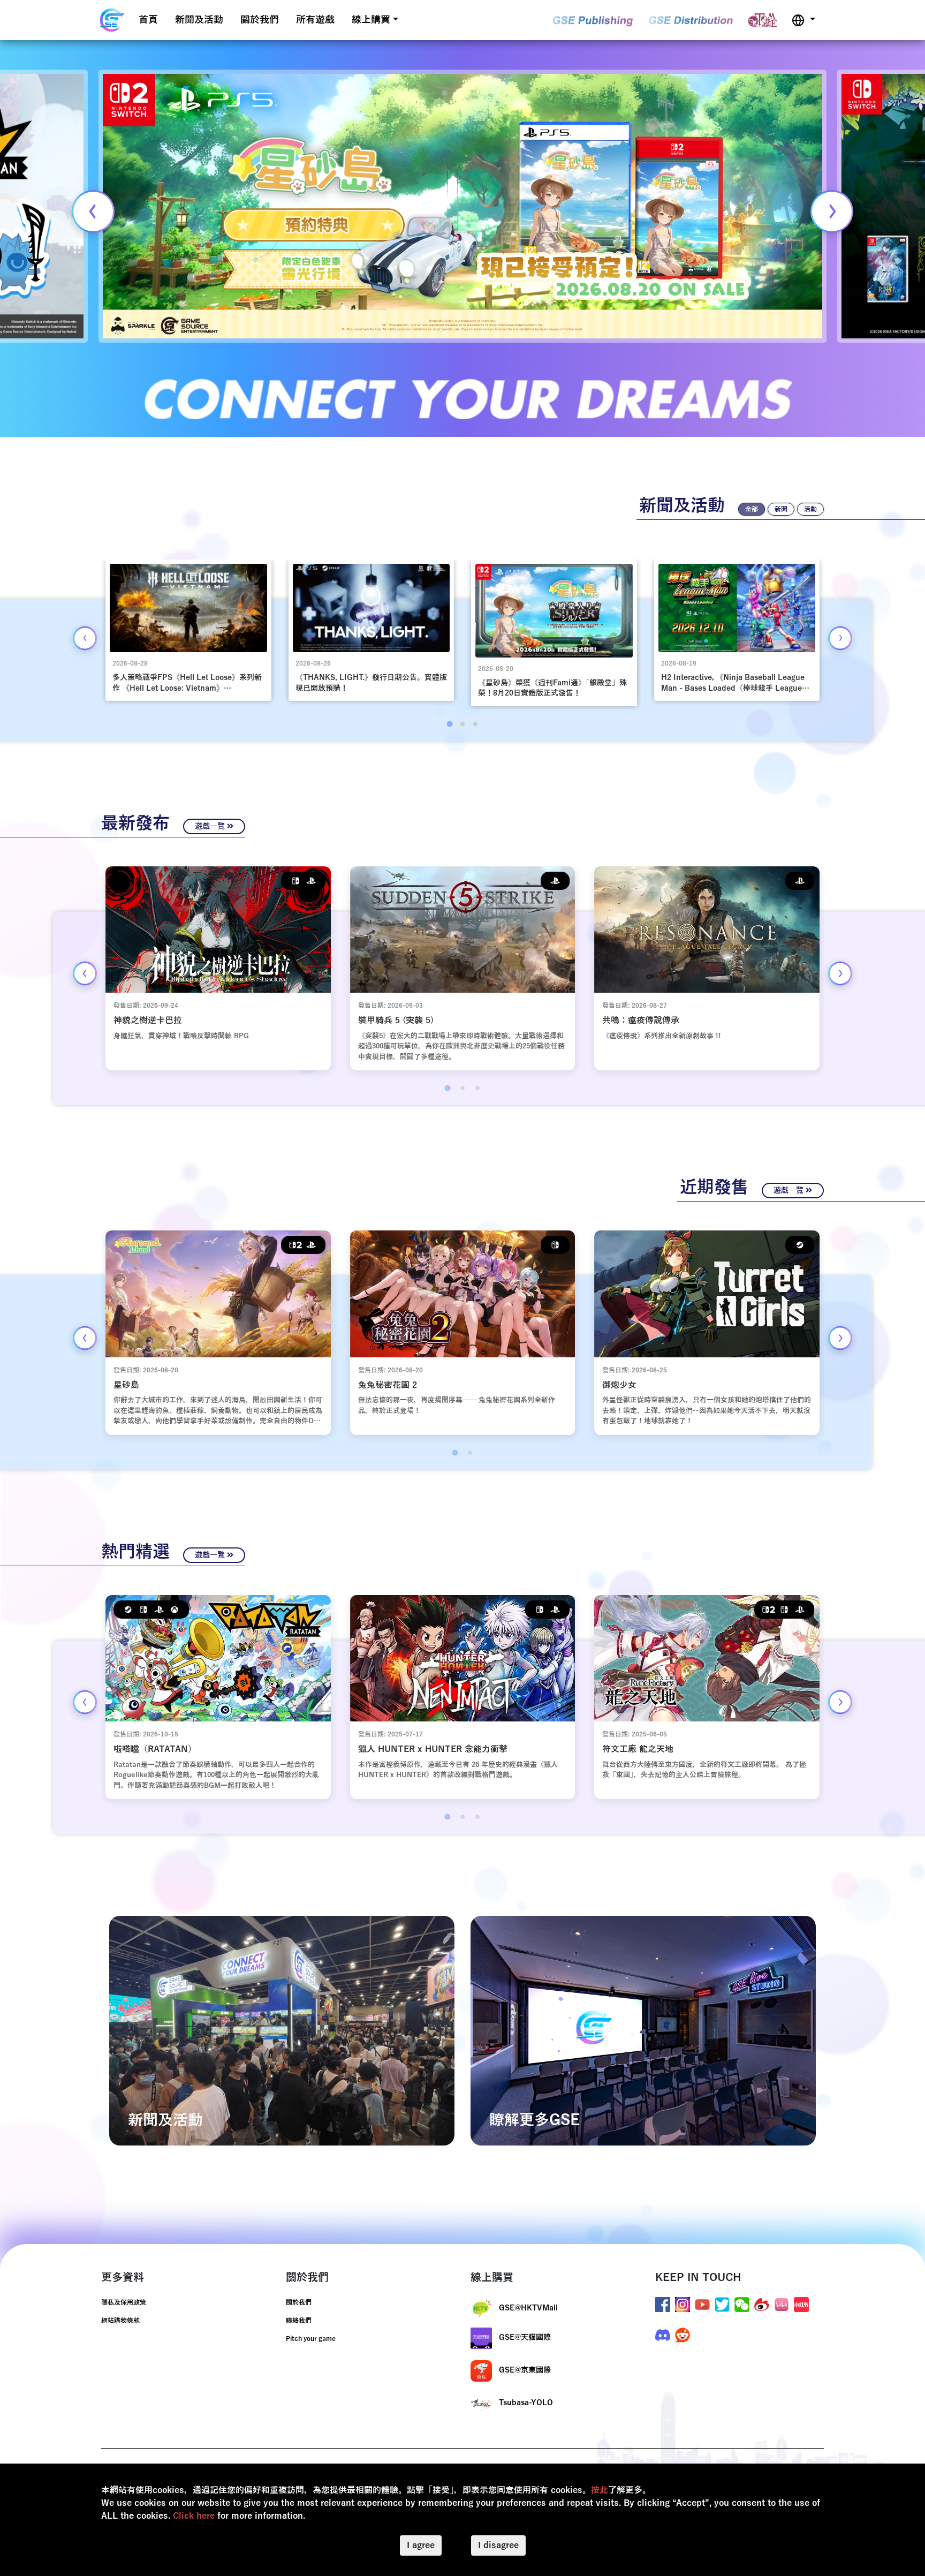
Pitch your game (311, 2339)
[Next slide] (832, 211)
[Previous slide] (93, 211)
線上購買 (371, 20)
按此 (600, 2490)
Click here (194, 2516)
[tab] (449, 724)
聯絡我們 (299, 2321)
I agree (421, 2545)
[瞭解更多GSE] (643, 2030)
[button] (803, 20)
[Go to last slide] (85, 638)
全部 (752, 509)
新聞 (781, 509)
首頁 (148, 20)
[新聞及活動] (282, 2030)
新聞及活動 (199, 20)
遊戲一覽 (211, 826)
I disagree (498, 2545)
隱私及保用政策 (124, 2302)
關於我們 (260, 20)
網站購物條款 (120, 2321)
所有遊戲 (315, 20)
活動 (810, 509)
